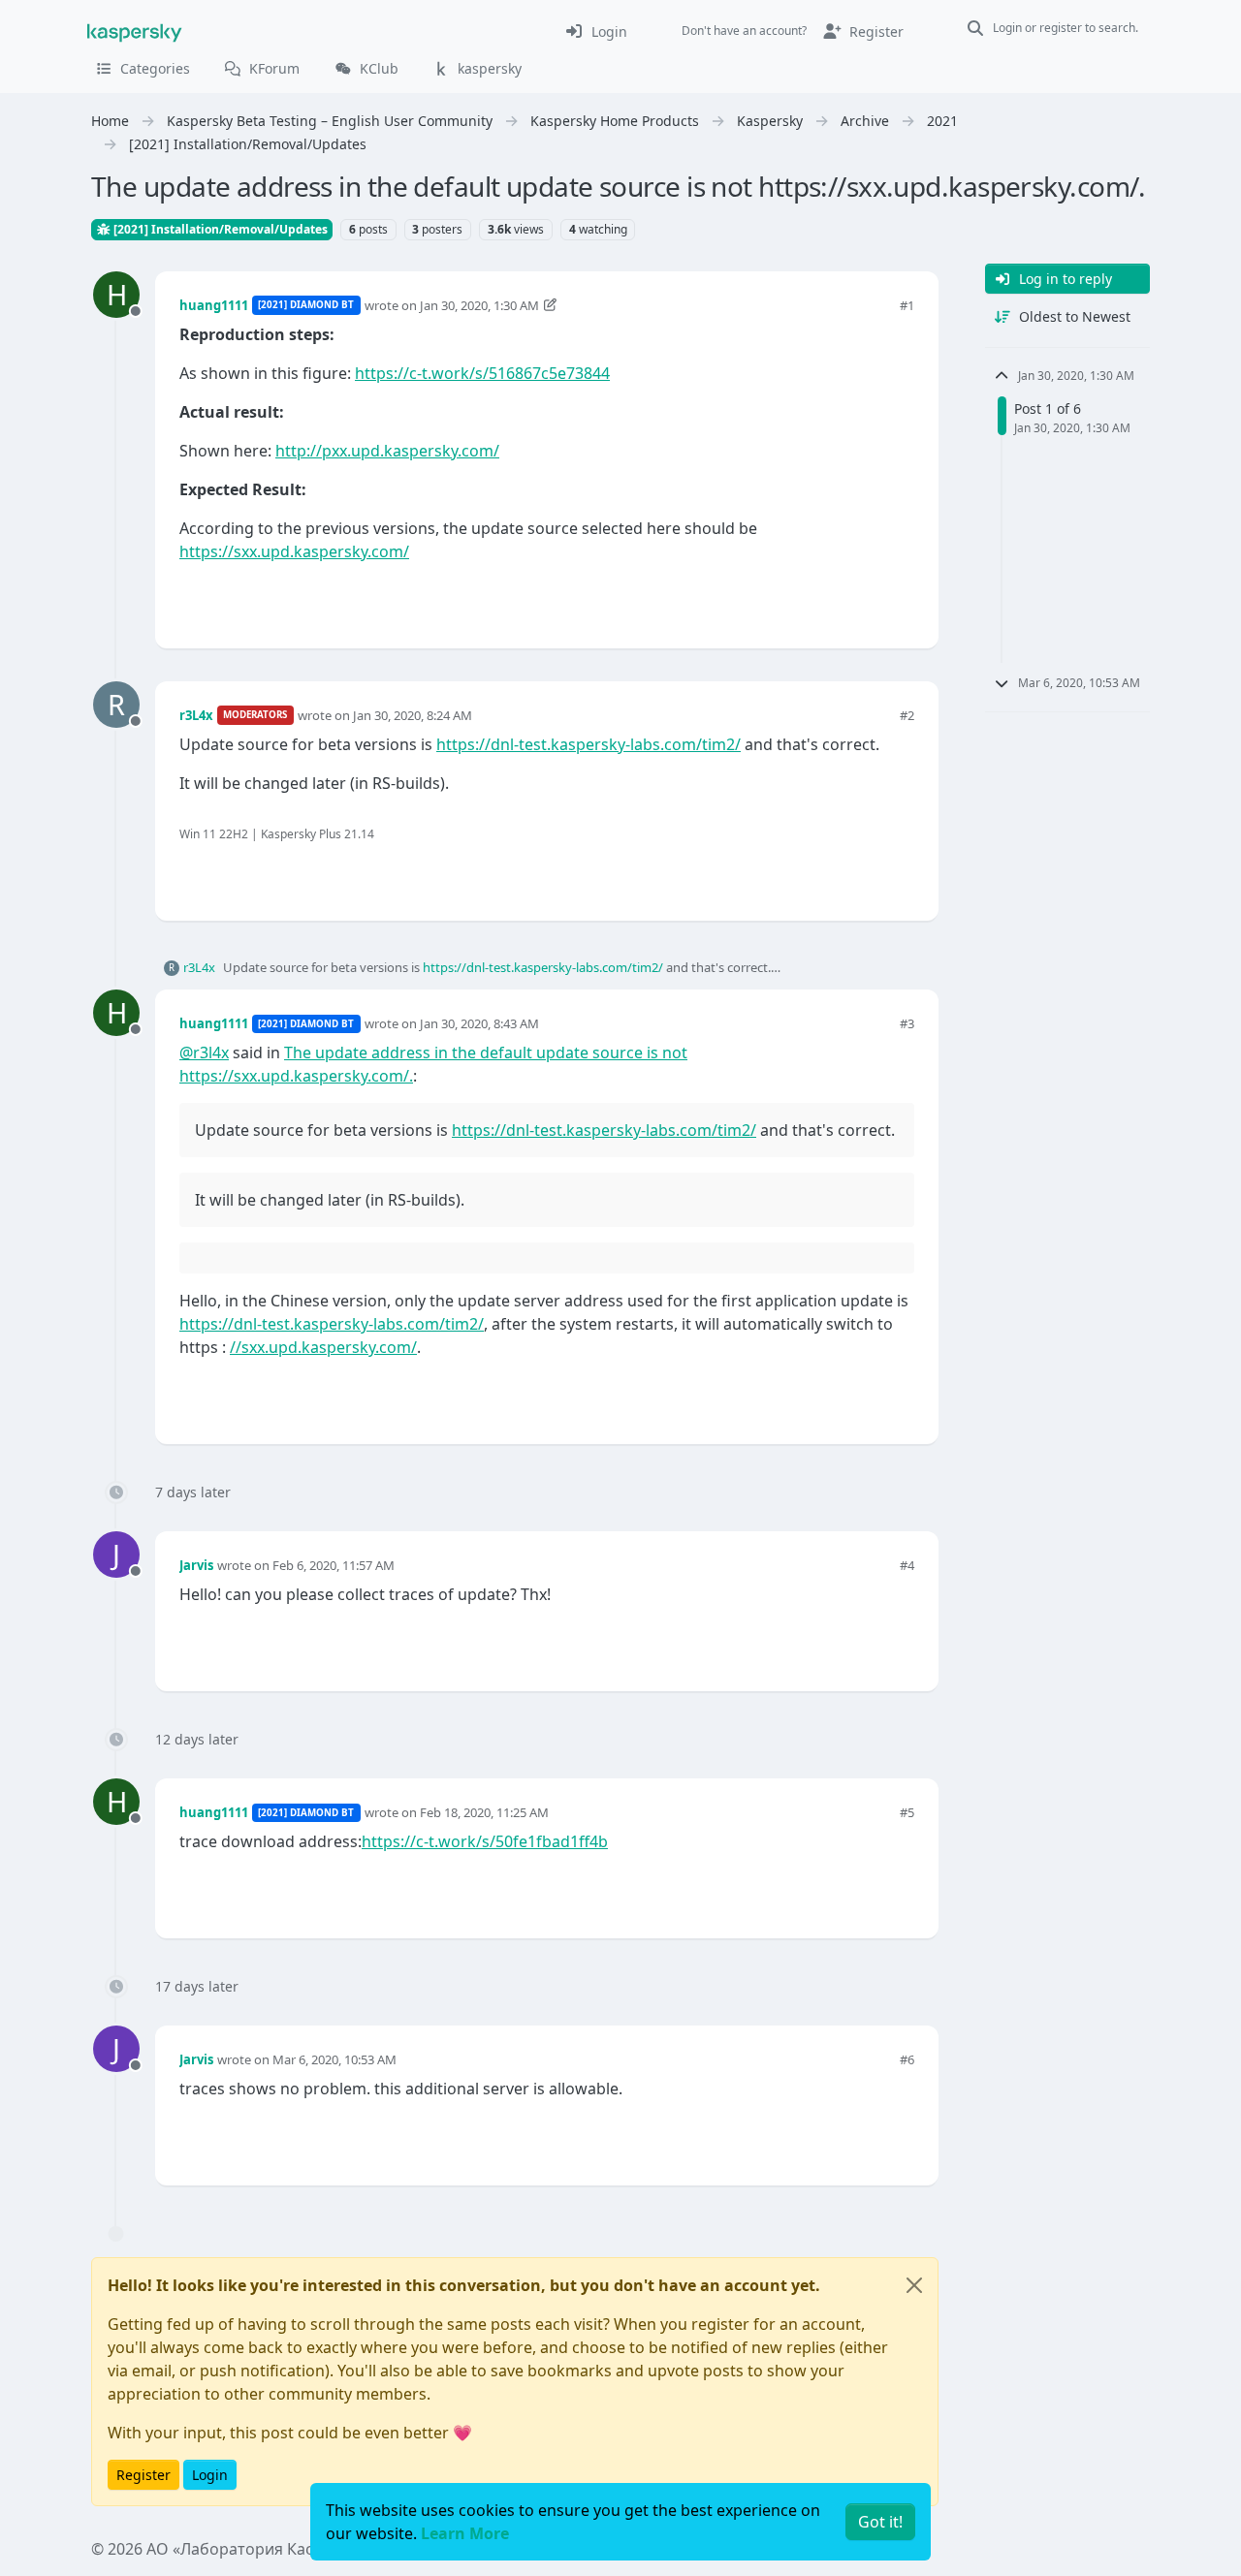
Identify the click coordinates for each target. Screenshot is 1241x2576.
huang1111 (214, 305)
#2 (907, 715)
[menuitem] (596, 31)
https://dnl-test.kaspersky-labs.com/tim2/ (589, 744)
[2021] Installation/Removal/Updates (219, 229)
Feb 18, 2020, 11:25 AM (484, 1812)
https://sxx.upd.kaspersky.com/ (294, 551)
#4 (907, 1565)
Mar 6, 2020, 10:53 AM (334, 2059)
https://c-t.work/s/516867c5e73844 (482, 373)
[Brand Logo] (135, 31)
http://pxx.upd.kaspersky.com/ (387, 451)
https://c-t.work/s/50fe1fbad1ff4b (485, 1841)
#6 (907, 2059)
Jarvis (196, 1565)
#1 (907, 305)
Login (210, 2475)
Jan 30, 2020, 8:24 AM (413, 715)
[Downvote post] (898, 601)
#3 (907, 1023)
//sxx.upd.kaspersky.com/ (323, 1347)
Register (143, 2475)
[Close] (914, 2285)
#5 (907, 1812)
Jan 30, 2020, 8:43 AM (479, 1023)
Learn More (465, 2533)
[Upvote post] (830, 601)
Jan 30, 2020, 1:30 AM (479, 305)
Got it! (880, 2522)
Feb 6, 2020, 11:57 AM (334, 1565)
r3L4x (196, 715)
